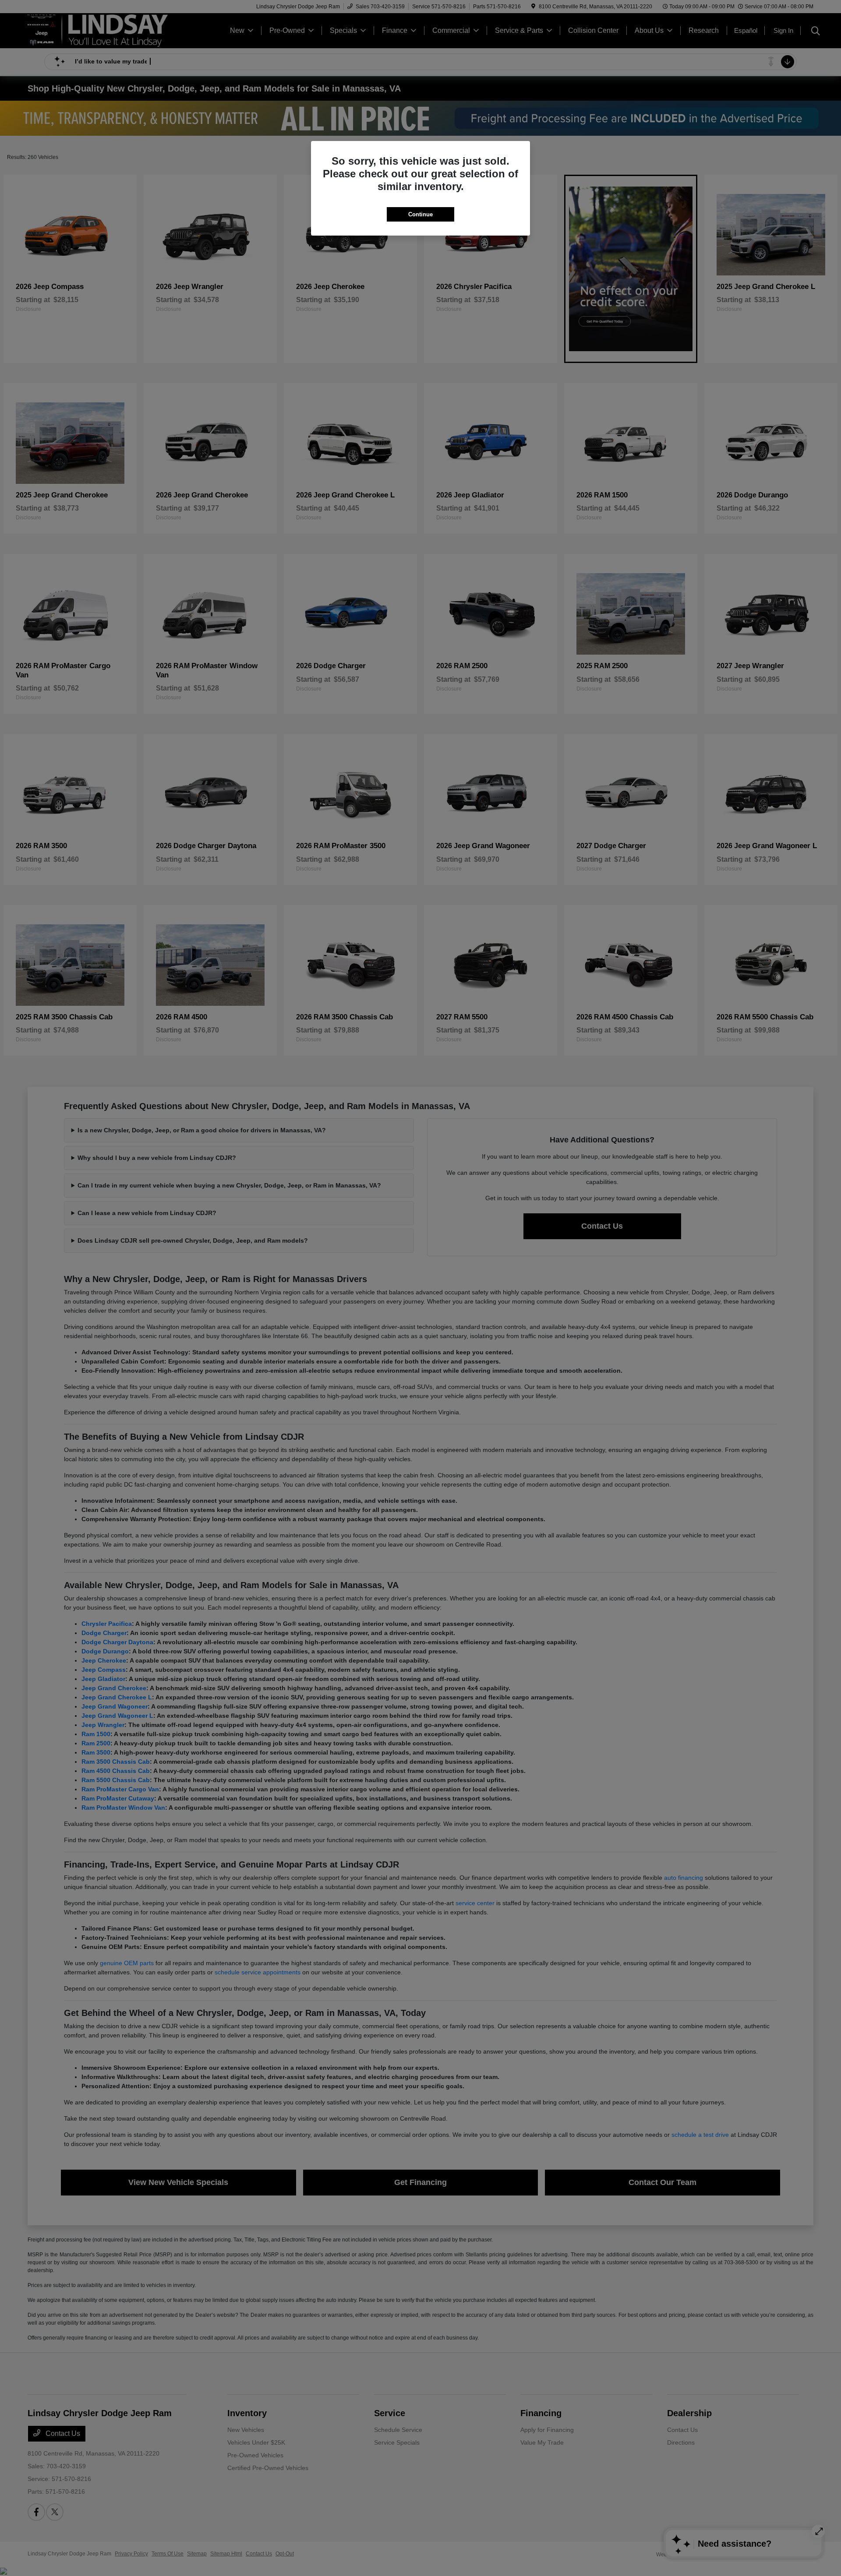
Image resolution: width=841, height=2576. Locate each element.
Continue (420, 214)
